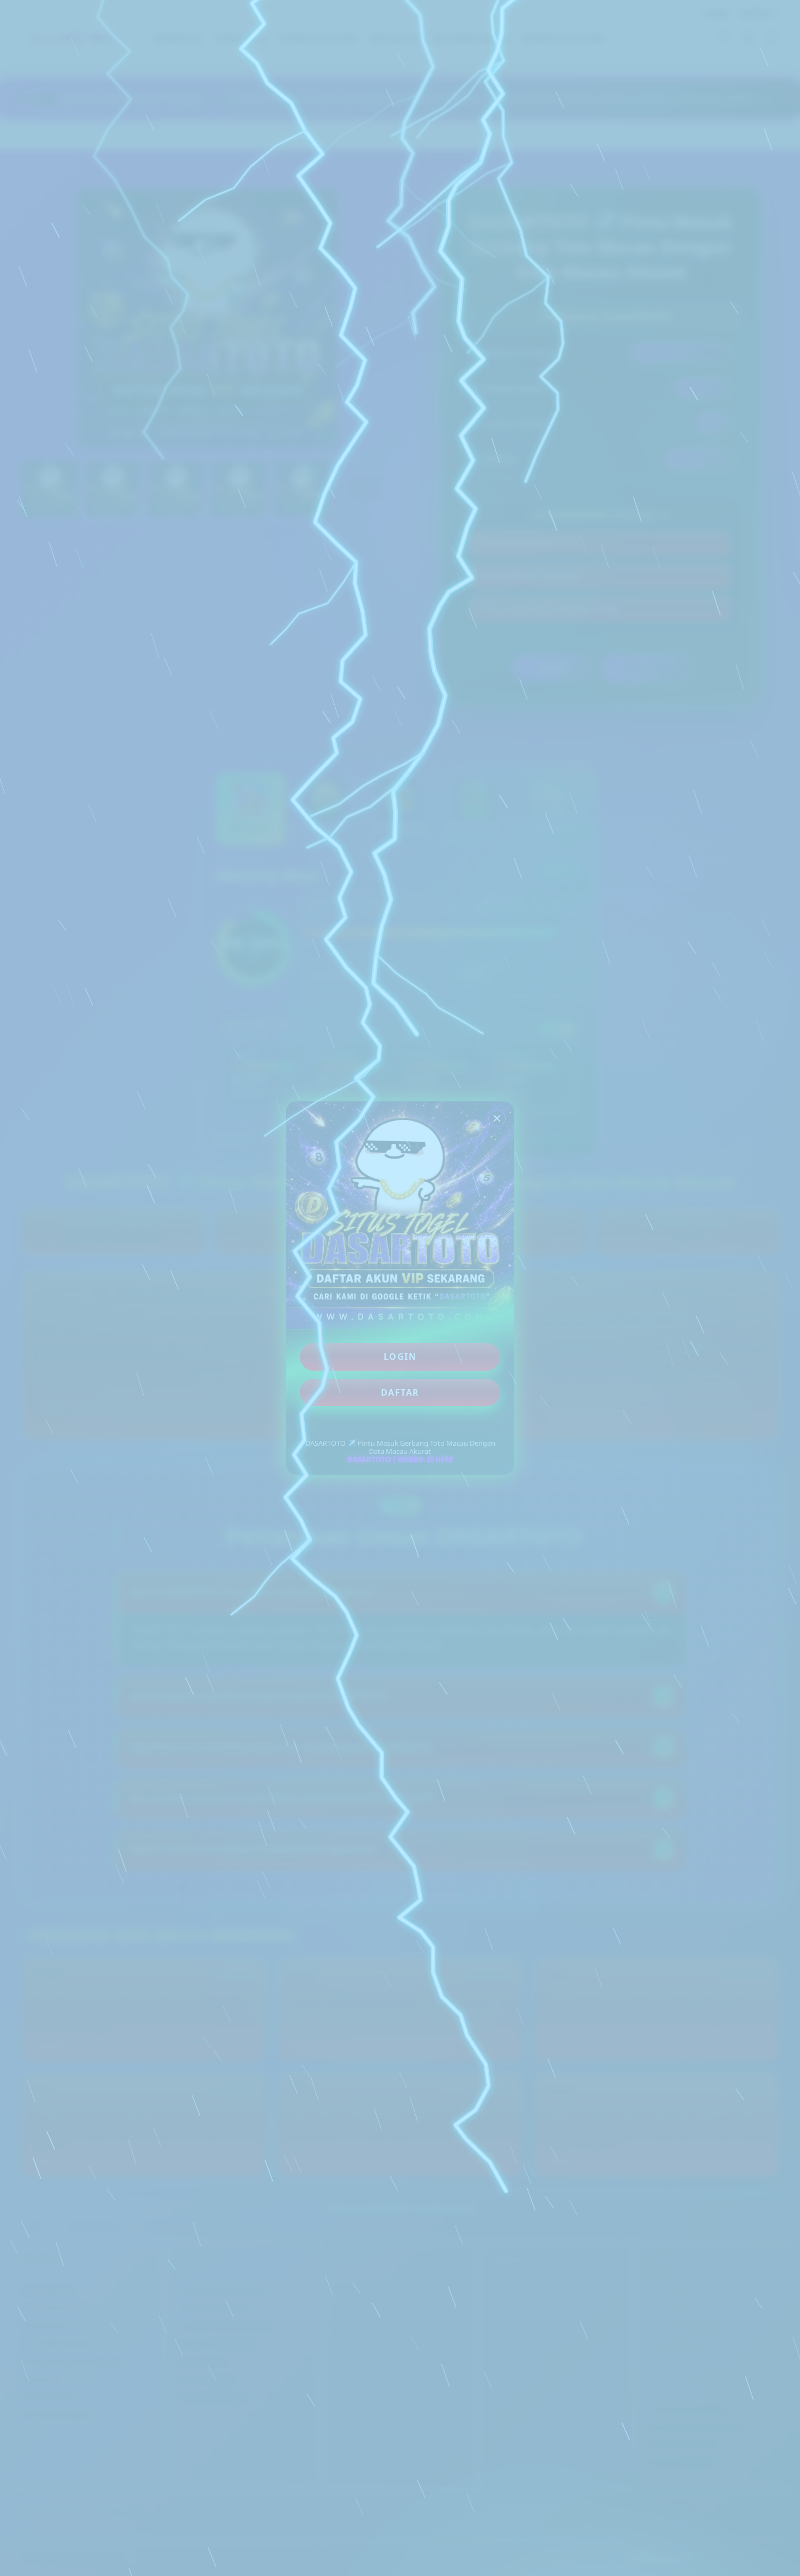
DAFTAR (400, 1392)
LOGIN (400, 1357)
